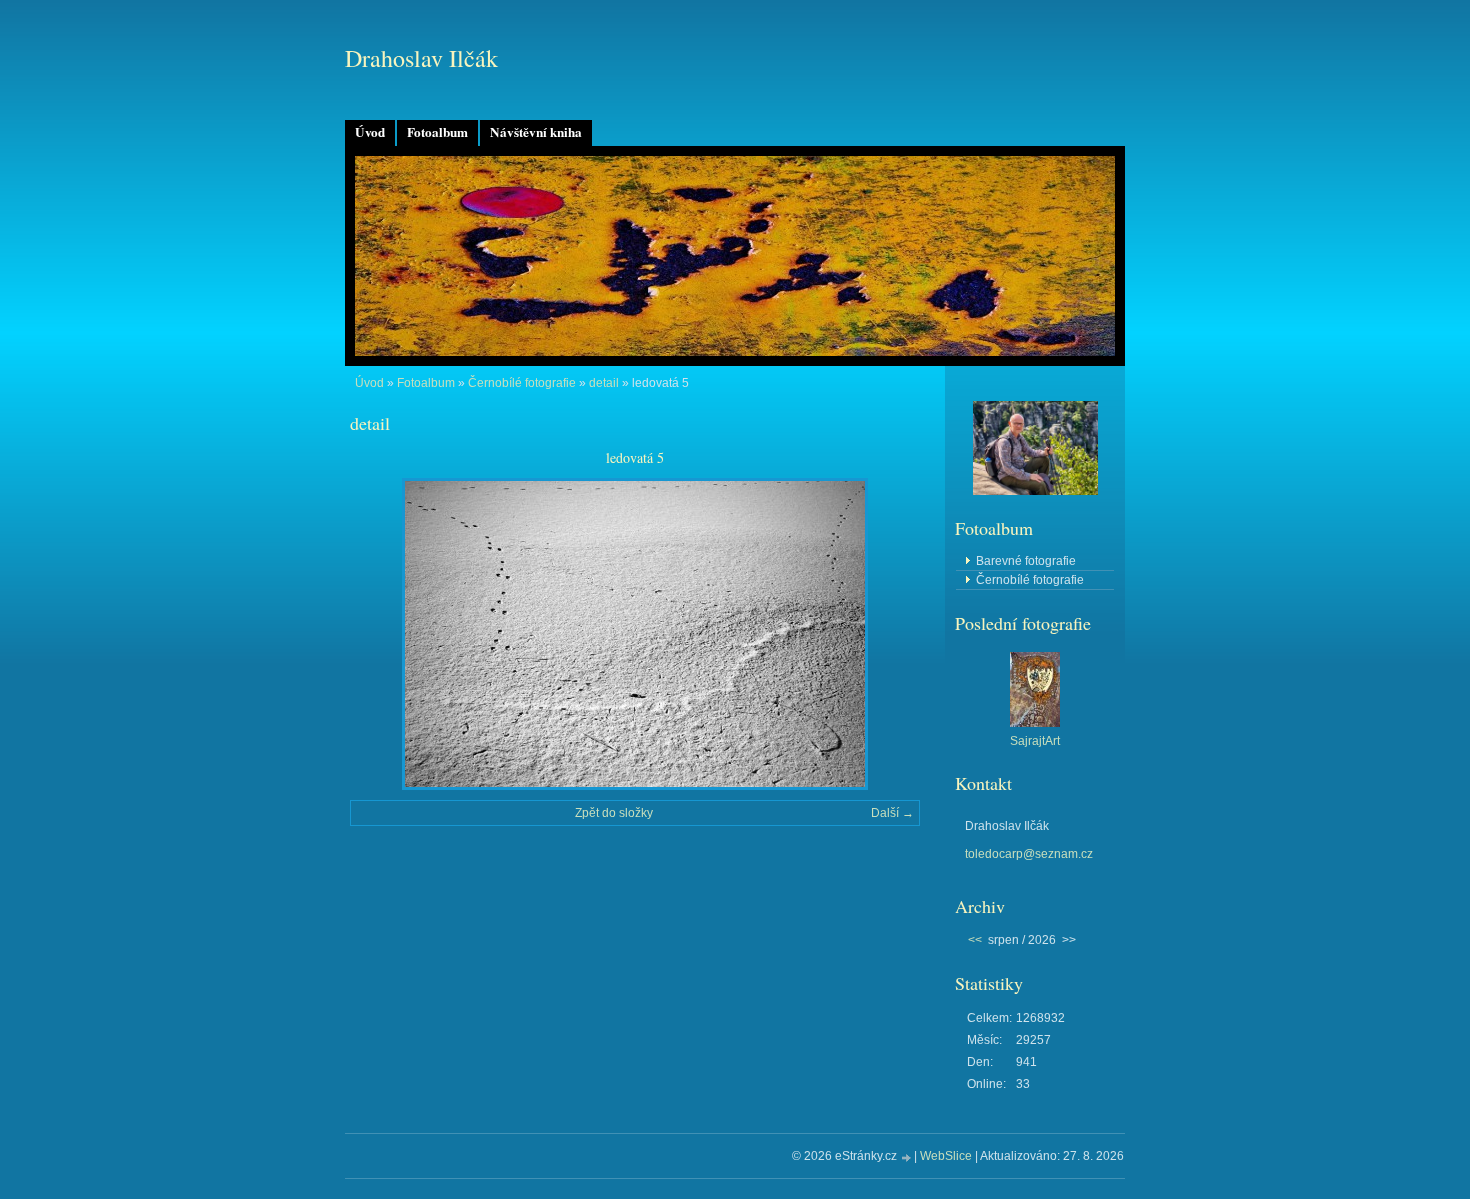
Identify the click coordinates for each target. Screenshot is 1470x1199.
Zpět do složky (614, 813)
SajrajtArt (1035, 741)
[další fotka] (887, 634)
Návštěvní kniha (536, 132)
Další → (892, 813)
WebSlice (946, 1156)
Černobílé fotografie (522, 383)
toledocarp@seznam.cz (1029, 854)
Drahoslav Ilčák (421, 58)
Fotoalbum (437, 132)
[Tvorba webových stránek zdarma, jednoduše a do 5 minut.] (907, 1157)
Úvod (370, 132)
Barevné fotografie (1026, 561)
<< (975, 940)
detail (604, 383)
